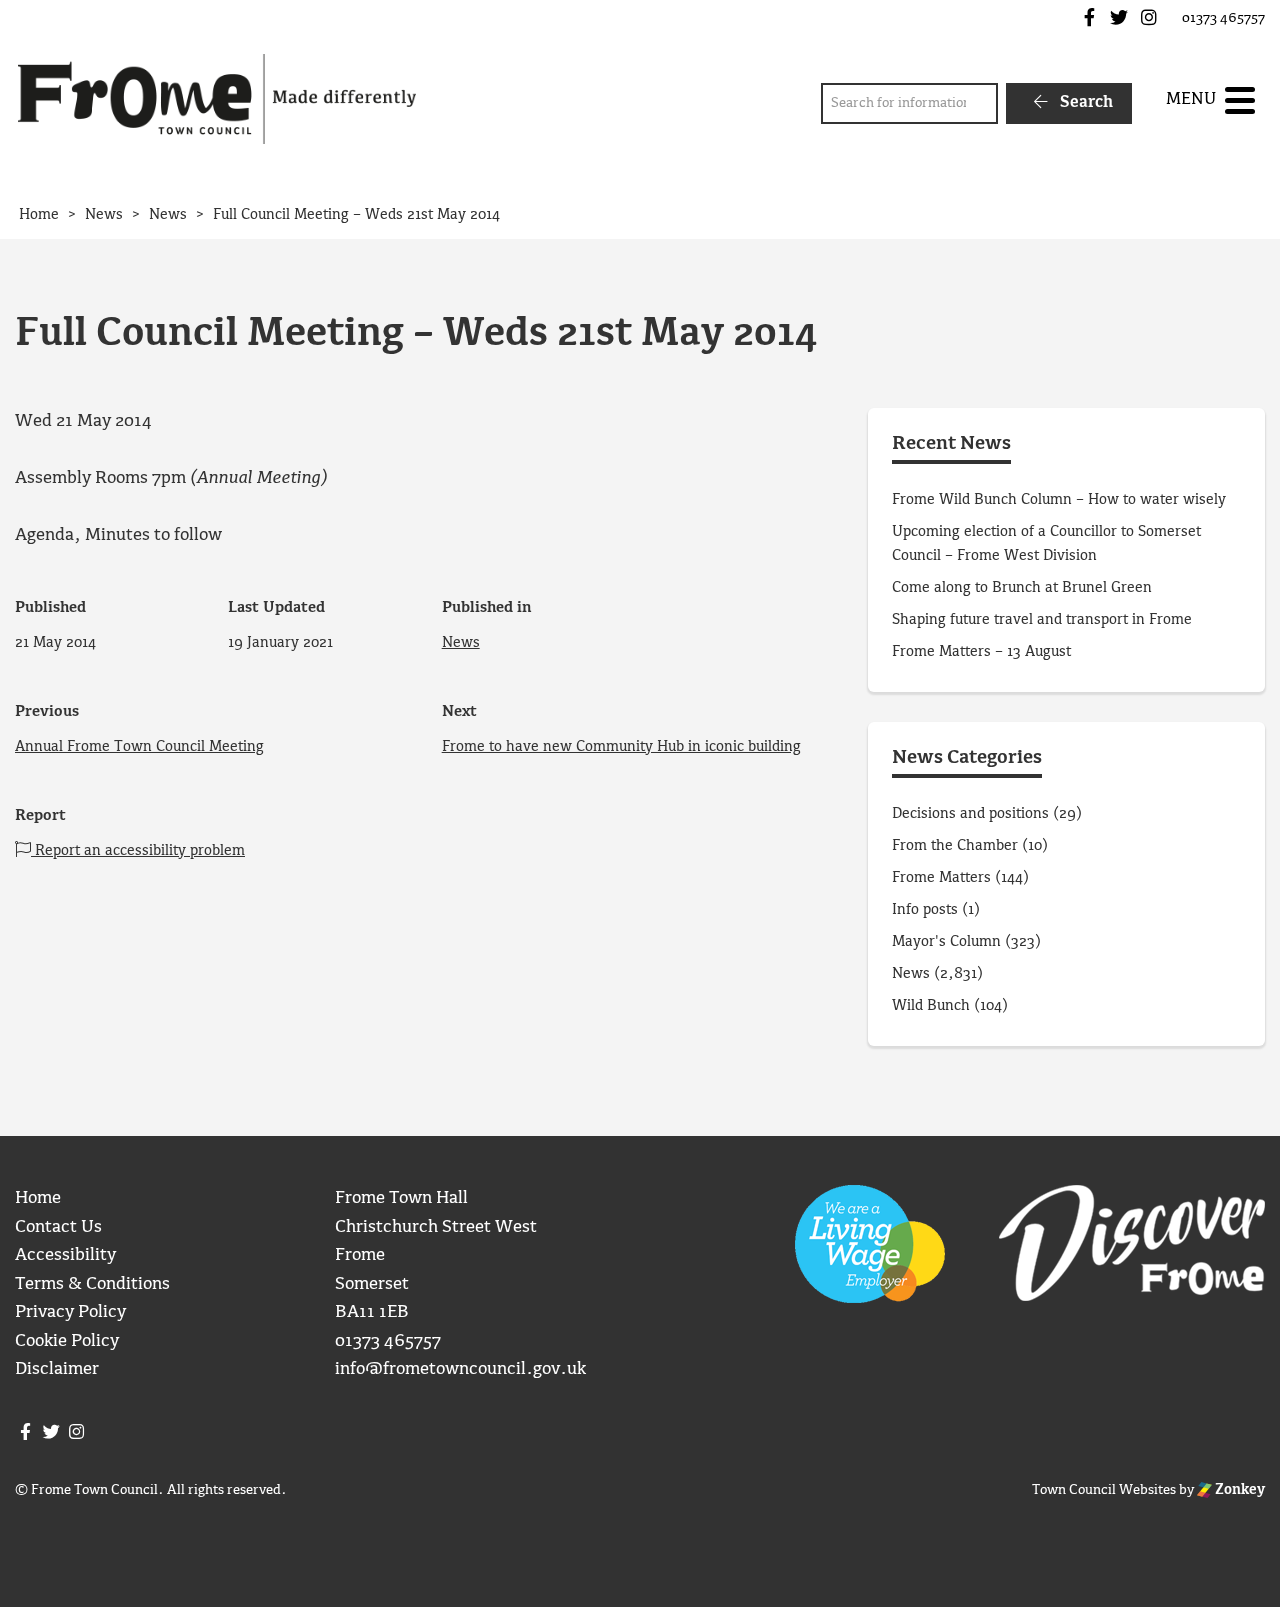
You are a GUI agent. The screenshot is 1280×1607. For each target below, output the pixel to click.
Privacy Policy (70, 1312)
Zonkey (1238, 1490)
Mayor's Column (946, 942)
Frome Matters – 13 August (981, 652)
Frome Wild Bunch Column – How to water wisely (1059, 500)
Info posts (925, 910)
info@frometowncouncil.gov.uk (460, 1369)
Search (1084, 102)
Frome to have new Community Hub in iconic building (621, 747)
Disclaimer (57, 1369)
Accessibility (65, 1255)
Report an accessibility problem (138, 851)
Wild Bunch (931, 1006)
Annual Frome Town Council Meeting (139, 747)
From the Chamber (955, 846)
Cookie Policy (67, 1341)
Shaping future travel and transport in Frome (1042, 620)
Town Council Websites (1104, 1490)
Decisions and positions (970, 814)
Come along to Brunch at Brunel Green (1024, 588)
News (461, 643)
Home (38, 1198)
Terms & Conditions (92, 1284)
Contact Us (58, 1227)
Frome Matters (941, 878)
